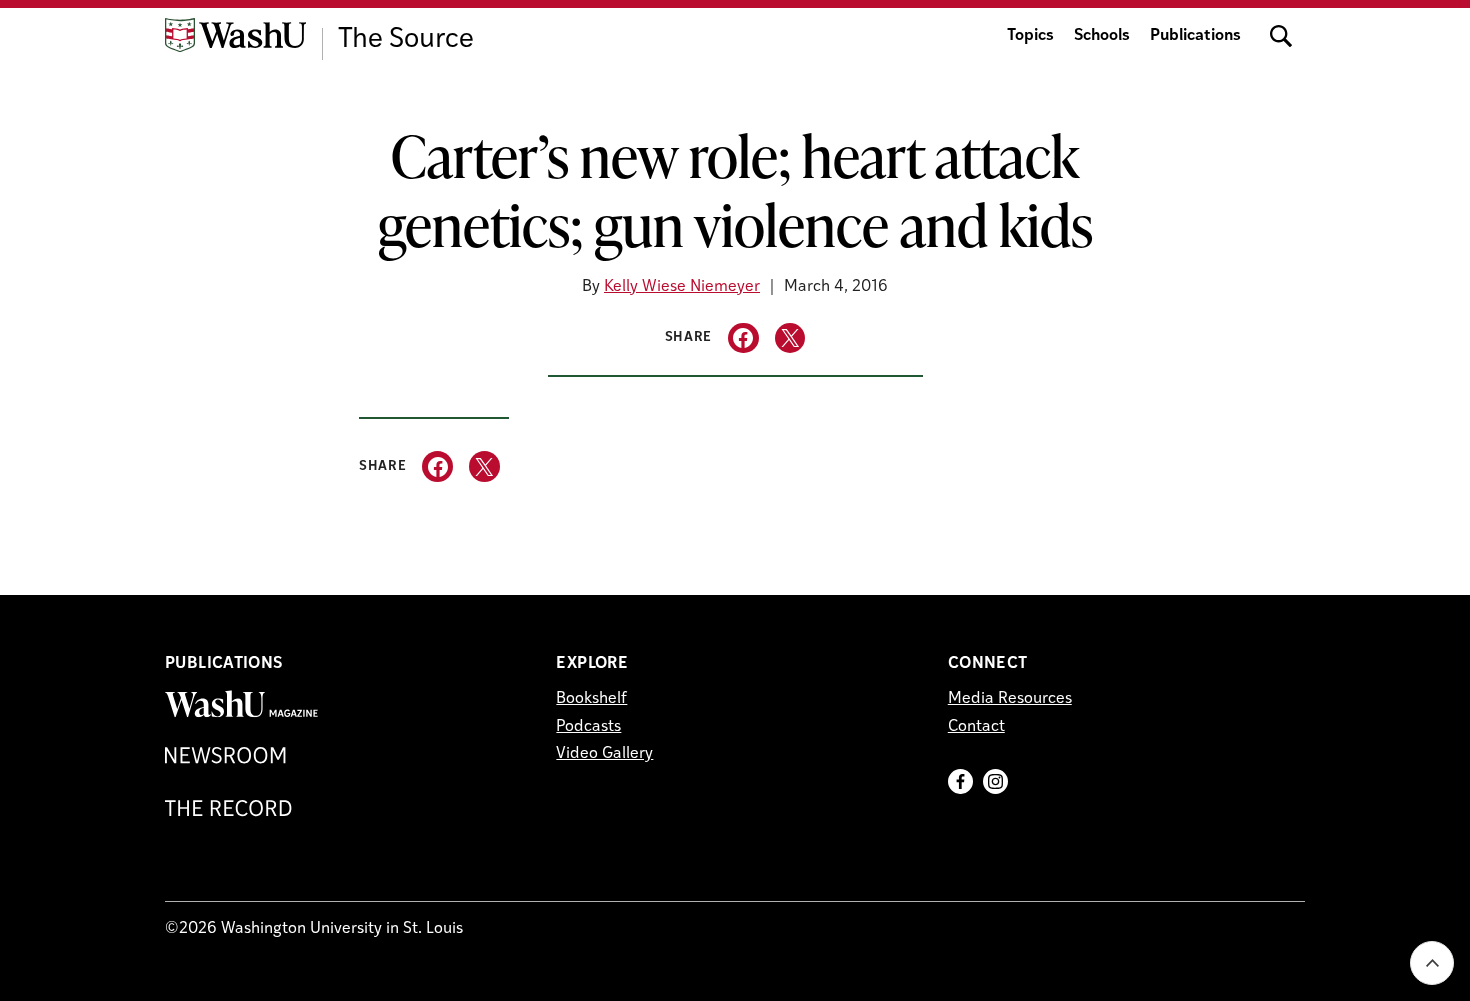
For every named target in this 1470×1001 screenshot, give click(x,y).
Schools (1102, 36)
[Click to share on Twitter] (790, 338)
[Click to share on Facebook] (743, 338)
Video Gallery (604, 754)
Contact (976, 727)
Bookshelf (591, 699)
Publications (1195, 36)
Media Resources (1010, 699)
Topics (1030, 36)
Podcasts (588, 727)
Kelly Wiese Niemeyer (682, 287)
